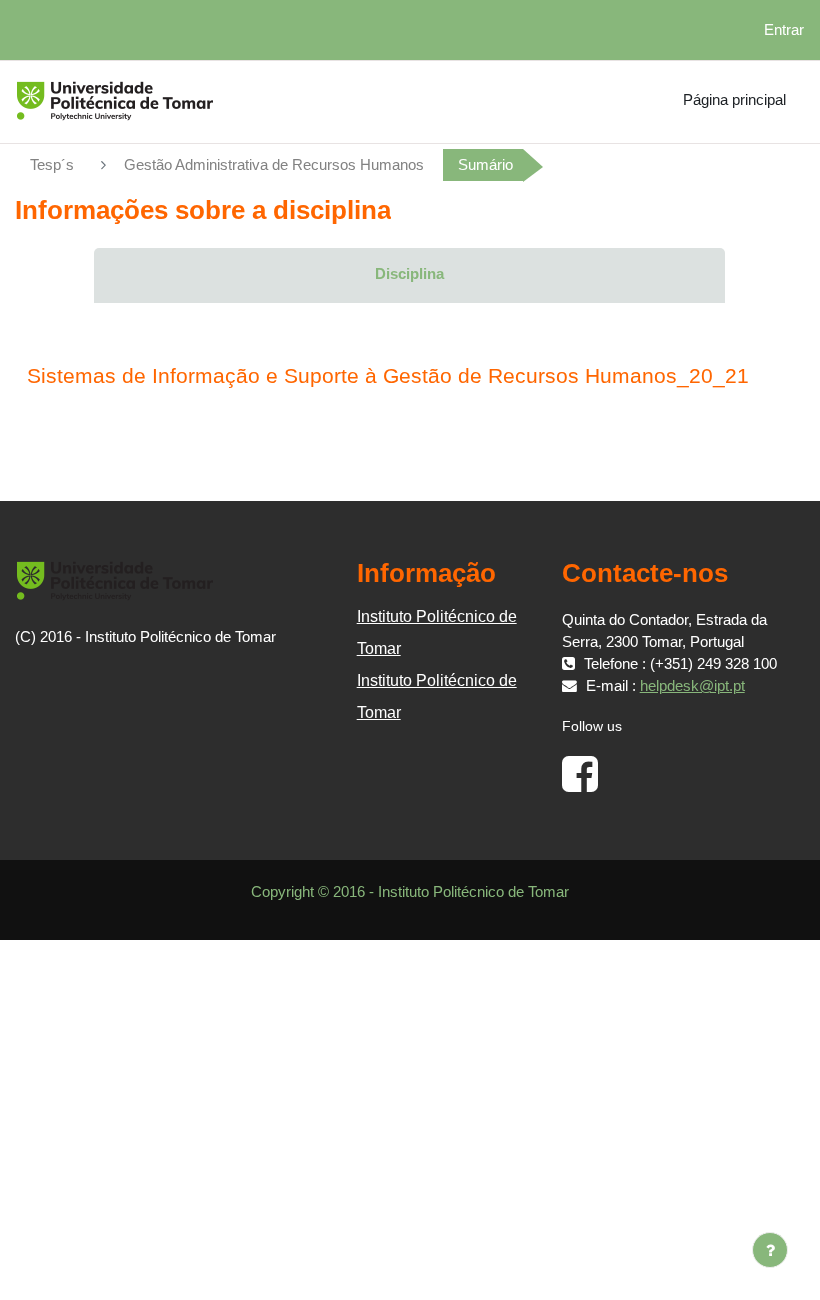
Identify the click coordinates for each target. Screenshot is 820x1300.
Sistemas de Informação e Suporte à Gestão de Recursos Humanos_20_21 (388, 375)
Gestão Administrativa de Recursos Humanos (274, 165)
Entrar (784, 30)
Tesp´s (52, 165)
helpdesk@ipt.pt (692, 686)
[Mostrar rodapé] (770, 1250)
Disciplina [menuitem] (409, 274)
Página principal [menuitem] (734, 100)
